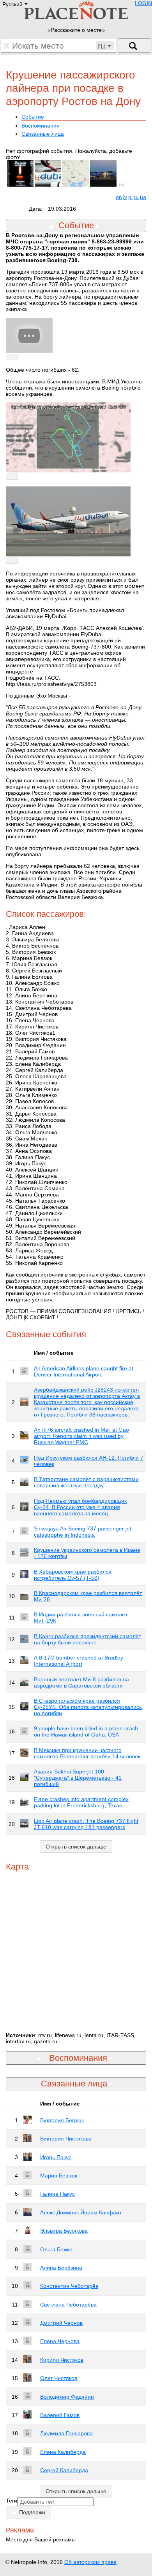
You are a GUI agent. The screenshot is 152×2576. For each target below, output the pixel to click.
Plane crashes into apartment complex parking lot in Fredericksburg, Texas (81, 1802)
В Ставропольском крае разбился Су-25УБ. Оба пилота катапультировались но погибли (88, 1707)
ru (136, 197)
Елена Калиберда (63, 2452)
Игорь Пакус (56, 2157)
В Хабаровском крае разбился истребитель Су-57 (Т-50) (73, 1575)
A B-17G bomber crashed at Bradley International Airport (79, 1661)
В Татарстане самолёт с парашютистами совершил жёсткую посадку (86, 1482)
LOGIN (143, 3)
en (119, 197)
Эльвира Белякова (64, 2231)
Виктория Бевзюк (62, 2120)
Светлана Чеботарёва (68, 2305)
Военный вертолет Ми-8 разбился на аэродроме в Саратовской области (81, 1682)
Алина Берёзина (61, 2268)
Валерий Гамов (60, 2415)
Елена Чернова (60, 2341)
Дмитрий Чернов (61, 2323)
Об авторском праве (90, 2562)
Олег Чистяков (59, 2378)
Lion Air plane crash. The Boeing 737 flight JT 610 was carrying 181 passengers (86, 1824)
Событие (33, 117)
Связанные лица (43, 134)
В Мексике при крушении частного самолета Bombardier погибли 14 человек (87, 1753)
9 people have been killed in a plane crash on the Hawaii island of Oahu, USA (86, 1731)
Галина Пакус (57, 2194)
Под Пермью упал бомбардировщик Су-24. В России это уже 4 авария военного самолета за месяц (80, 1507)
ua (143, 197)
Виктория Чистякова (66, 2139)
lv (125, 197)
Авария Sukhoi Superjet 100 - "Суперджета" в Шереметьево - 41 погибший (78, 1778)
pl (130, 197)
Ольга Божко (56, 2249)
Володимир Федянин (67, 2397)
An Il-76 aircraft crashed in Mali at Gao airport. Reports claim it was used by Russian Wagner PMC (81, 1436)
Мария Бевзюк (59, 2176)
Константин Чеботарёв (69, 2286)
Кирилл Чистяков (62, 2360)
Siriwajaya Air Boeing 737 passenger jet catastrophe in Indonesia (83, 1532)
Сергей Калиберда (64, 2470)
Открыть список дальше (76, 1847)
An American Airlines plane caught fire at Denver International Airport (84, 1371)
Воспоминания (41, 126)
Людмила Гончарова (66, 2433)
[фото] (123, 185)
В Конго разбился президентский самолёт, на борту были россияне (88, 1639)
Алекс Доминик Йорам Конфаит (81, 2212)
